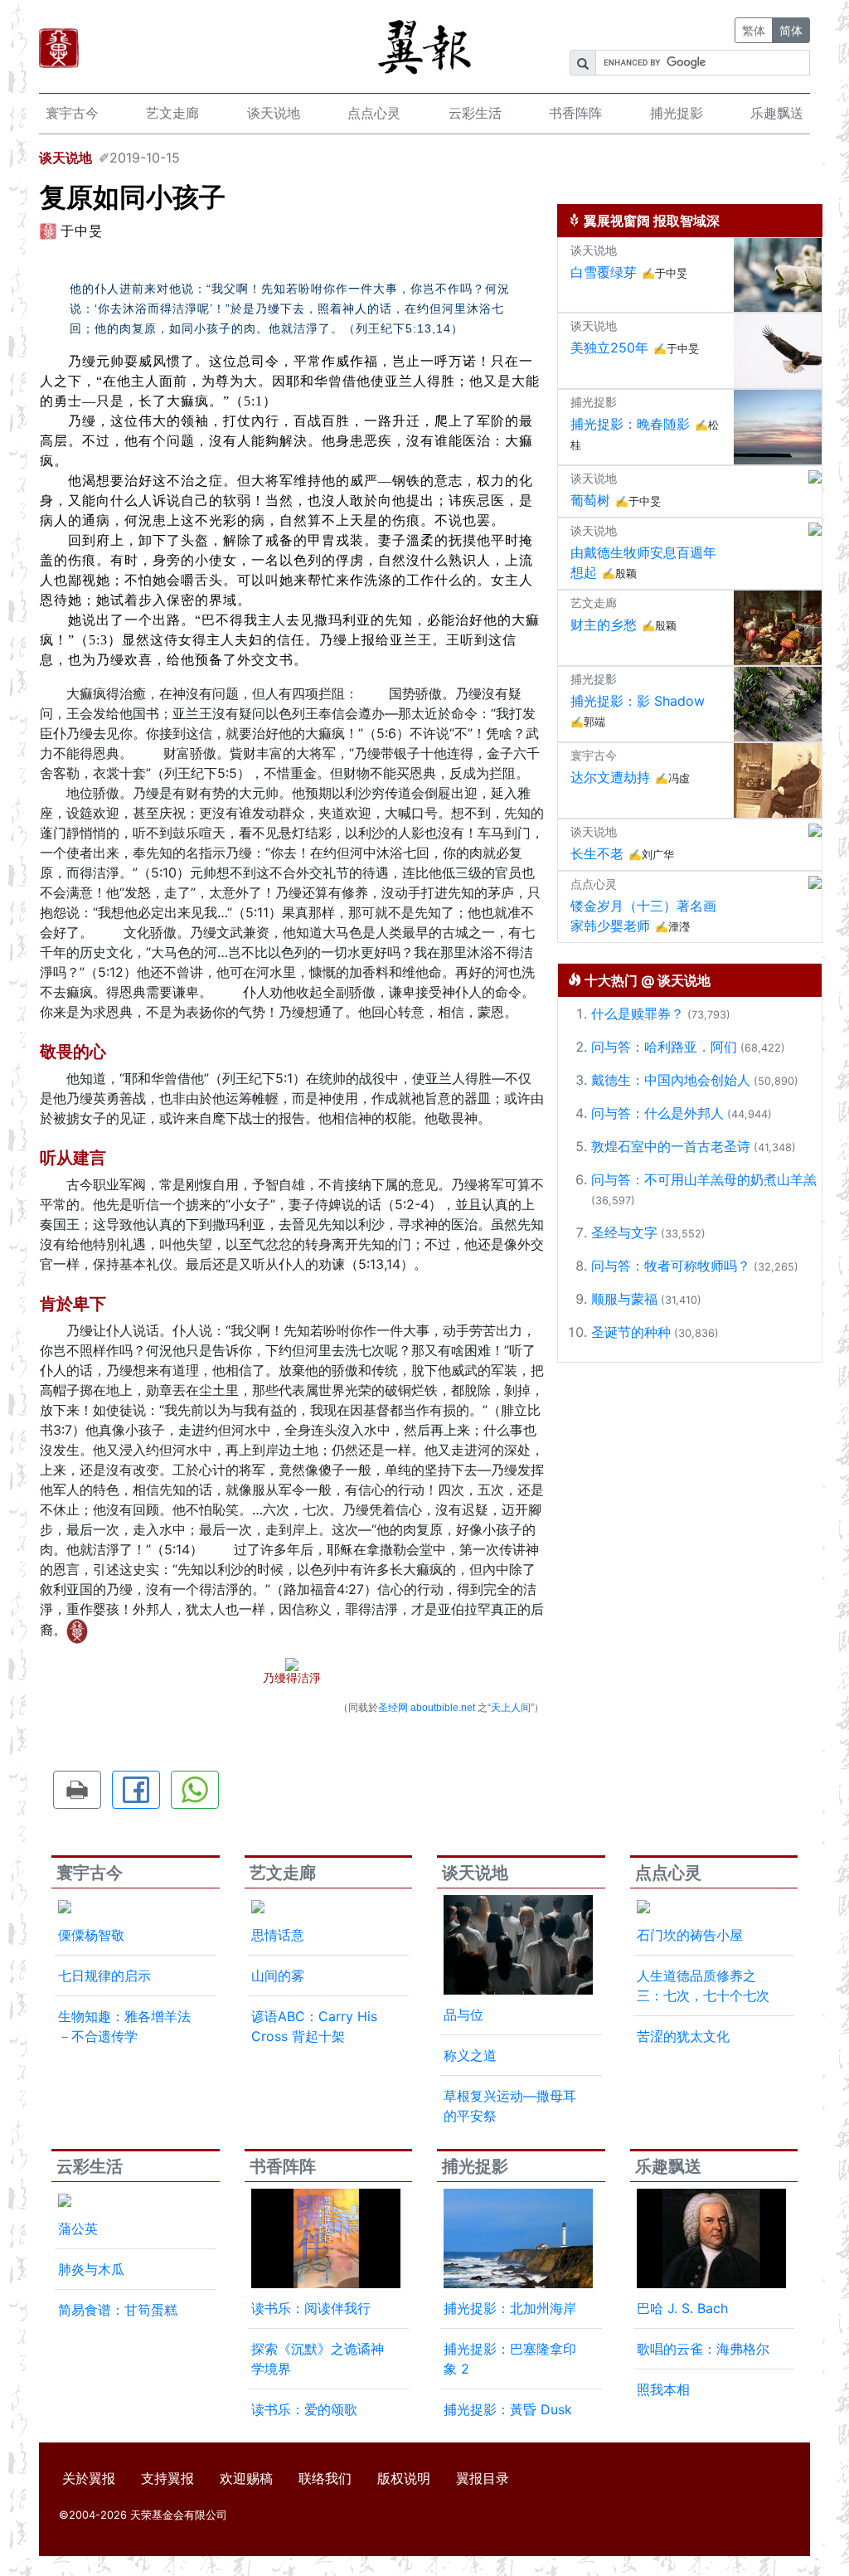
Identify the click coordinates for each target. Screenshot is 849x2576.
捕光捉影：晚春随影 (630, 424)
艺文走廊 (172, 113)
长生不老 (597, 853)
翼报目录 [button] (483, 2478)
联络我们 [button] (325, 2478)
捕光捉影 (677, 113)
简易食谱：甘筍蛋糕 (118, 2310)
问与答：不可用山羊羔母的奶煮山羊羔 (704, 1179)
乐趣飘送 (777, 113)
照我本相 (663, 2389)
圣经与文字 (624, 1232)
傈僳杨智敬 (91, 1935)
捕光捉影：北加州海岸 (510, 2308)
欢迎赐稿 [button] (246, 2478)
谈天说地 (274, 113)
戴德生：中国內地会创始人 (671, 1080)
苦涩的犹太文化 (683, 2036)
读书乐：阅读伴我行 (311, 2308)
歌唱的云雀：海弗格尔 (703, 2349)
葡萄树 (590, 500)
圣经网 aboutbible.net (427, 1708)
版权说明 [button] (404, 2478)
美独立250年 (609, 348)
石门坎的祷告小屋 (690, 1935)
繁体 (754, 30)
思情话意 (278, 1935)
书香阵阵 (575, 113)
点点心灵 (374, 113)
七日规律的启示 (104, 1976)
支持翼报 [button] (167, 2478)
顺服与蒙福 (624, 1299)
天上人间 (511, 1708)
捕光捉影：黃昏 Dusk (508, 2409)
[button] (77, 1790)
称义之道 (470, 2055)
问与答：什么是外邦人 (657, 1113)
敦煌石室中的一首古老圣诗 (671, 1146)
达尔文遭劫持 (610, 777)
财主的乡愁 (604, 625)
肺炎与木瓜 (91, 2269)
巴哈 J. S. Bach (682, 2308)
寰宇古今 (72, 113)
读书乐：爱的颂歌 (304, 2409)
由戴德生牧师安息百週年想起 (643, 562)
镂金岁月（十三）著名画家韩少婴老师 (643, 916)
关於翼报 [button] (89, 2478)
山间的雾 (278, 1976)
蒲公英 (78, 2228)
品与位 (463, 2015)
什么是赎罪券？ (638, 1013)
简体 (791, 30)
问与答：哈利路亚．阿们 (664, 1047)
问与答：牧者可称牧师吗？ (671, 1266)
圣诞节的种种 (631, 1332)
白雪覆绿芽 (604, 272)
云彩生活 (475, 113)
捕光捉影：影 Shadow (638, 701)
